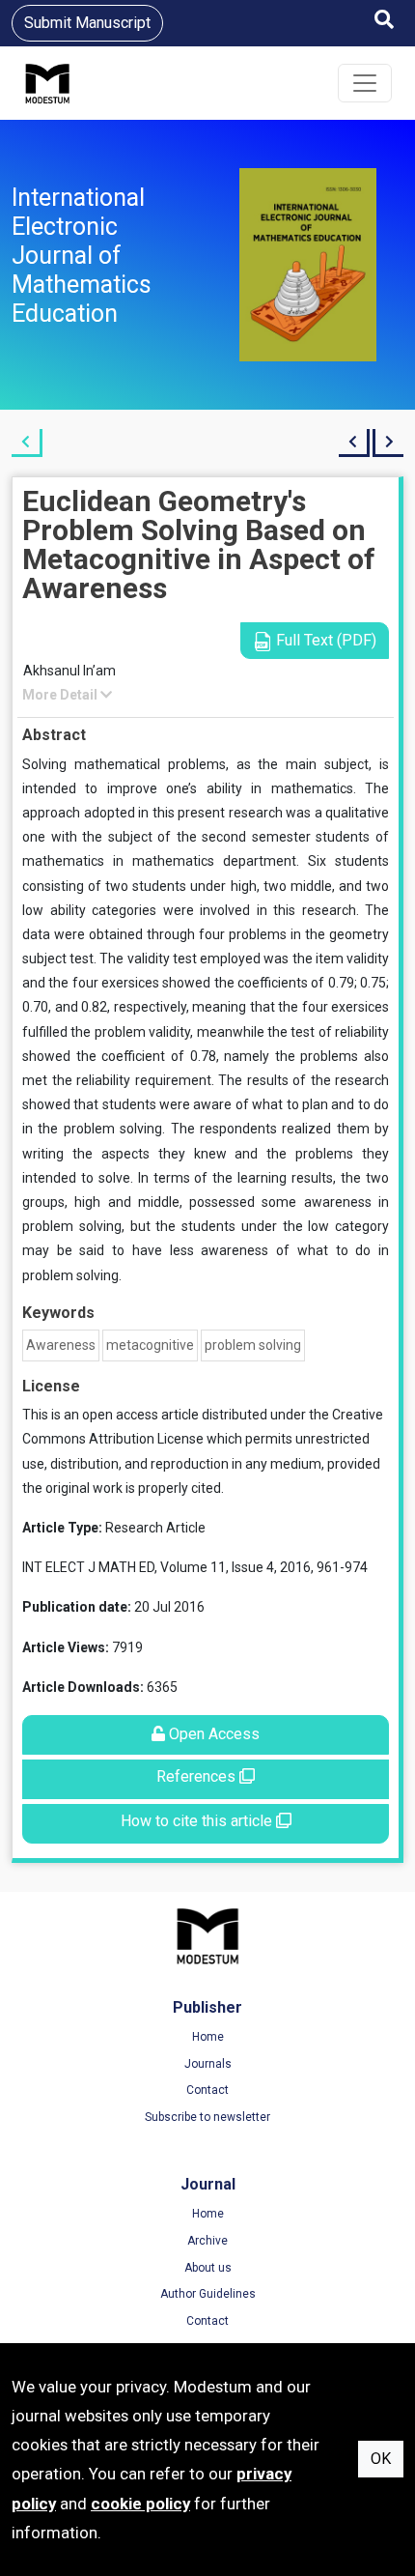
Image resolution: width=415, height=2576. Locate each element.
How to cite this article (198, 1821)
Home (208, 2037)
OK (381, 2459)
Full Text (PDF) (324, 640)
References (198, 1776)
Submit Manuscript (87, 23)
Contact (207, 2090)
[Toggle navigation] (365, 83)
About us (208, 2268)
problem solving (253, 1345)
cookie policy (140, 2504)
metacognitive (150, 1345)
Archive (207, 2241)
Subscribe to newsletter (207, 2117)
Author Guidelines (208, 2294)
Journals (208, 2064)
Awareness (61, 1345)
